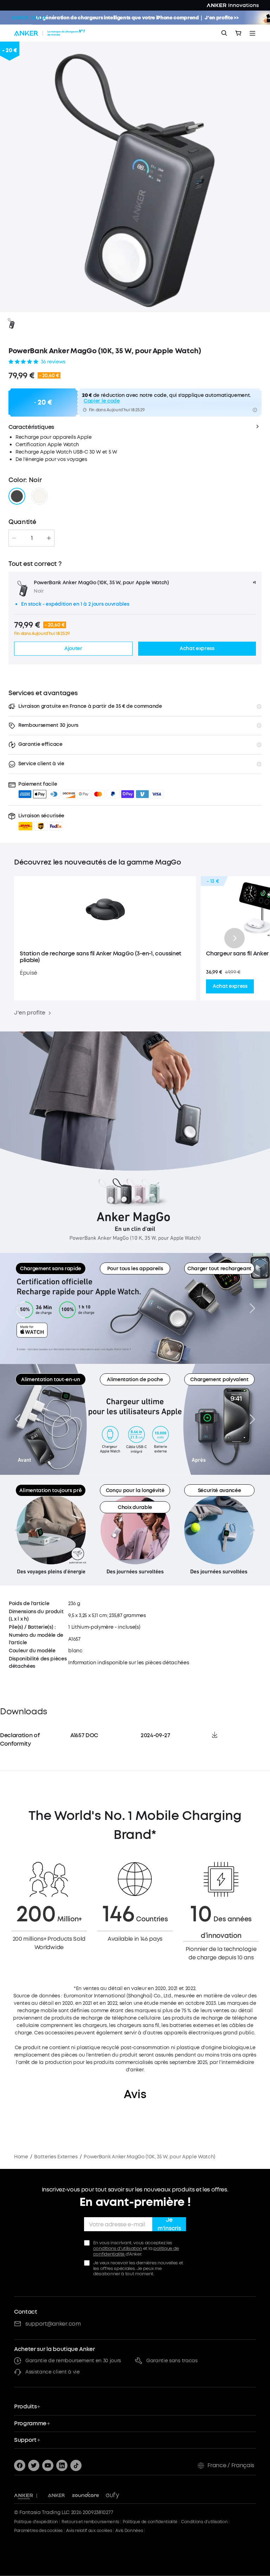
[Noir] (17, 496)
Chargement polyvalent (219, 1380)
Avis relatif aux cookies (89, 2531)
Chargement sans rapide (51, 1269)
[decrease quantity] (14, 538)
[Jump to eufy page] (112, 2496)
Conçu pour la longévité (135, 1490)
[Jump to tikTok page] (76, 2465)
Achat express (230, 986)
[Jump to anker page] (24, 2496)
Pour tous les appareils (135, 1269)
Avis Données (129, 2531)
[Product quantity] (32, 538)
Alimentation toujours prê (50, 1490)
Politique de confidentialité (150, 2522)
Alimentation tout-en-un (51, 1380)
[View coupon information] (255, 410)
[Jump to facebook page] (20, 2465)
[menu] (252, 33)
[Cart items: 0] (238, 33)
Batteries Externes (56, 2157)
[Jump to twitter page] (34, 2465)
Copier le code (102, 401)
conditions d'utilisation (118, 2248)
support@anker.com (53, 2324)
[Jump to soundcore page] (86, 2496)
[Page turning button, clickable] (18, 1308)
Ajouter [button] (73, 648)
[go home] (50, 33)
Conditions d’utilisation (204, 2522)
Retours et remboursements (90, 2522)
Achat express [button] (197, 648)
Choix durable (135, 1507)
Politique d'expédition (36, 2522)
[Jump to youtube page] (48, 2465)
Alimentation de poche (135, 1380)
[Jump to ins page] (62, 2465)
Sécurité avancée (220, 1490)
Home (21, 2157)
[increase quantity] (49, 538)
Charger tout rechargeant (219, 1269)
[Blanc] (39, 496)
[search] (224, 33)
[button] (41, 822)
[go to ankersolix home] (29, 18)
